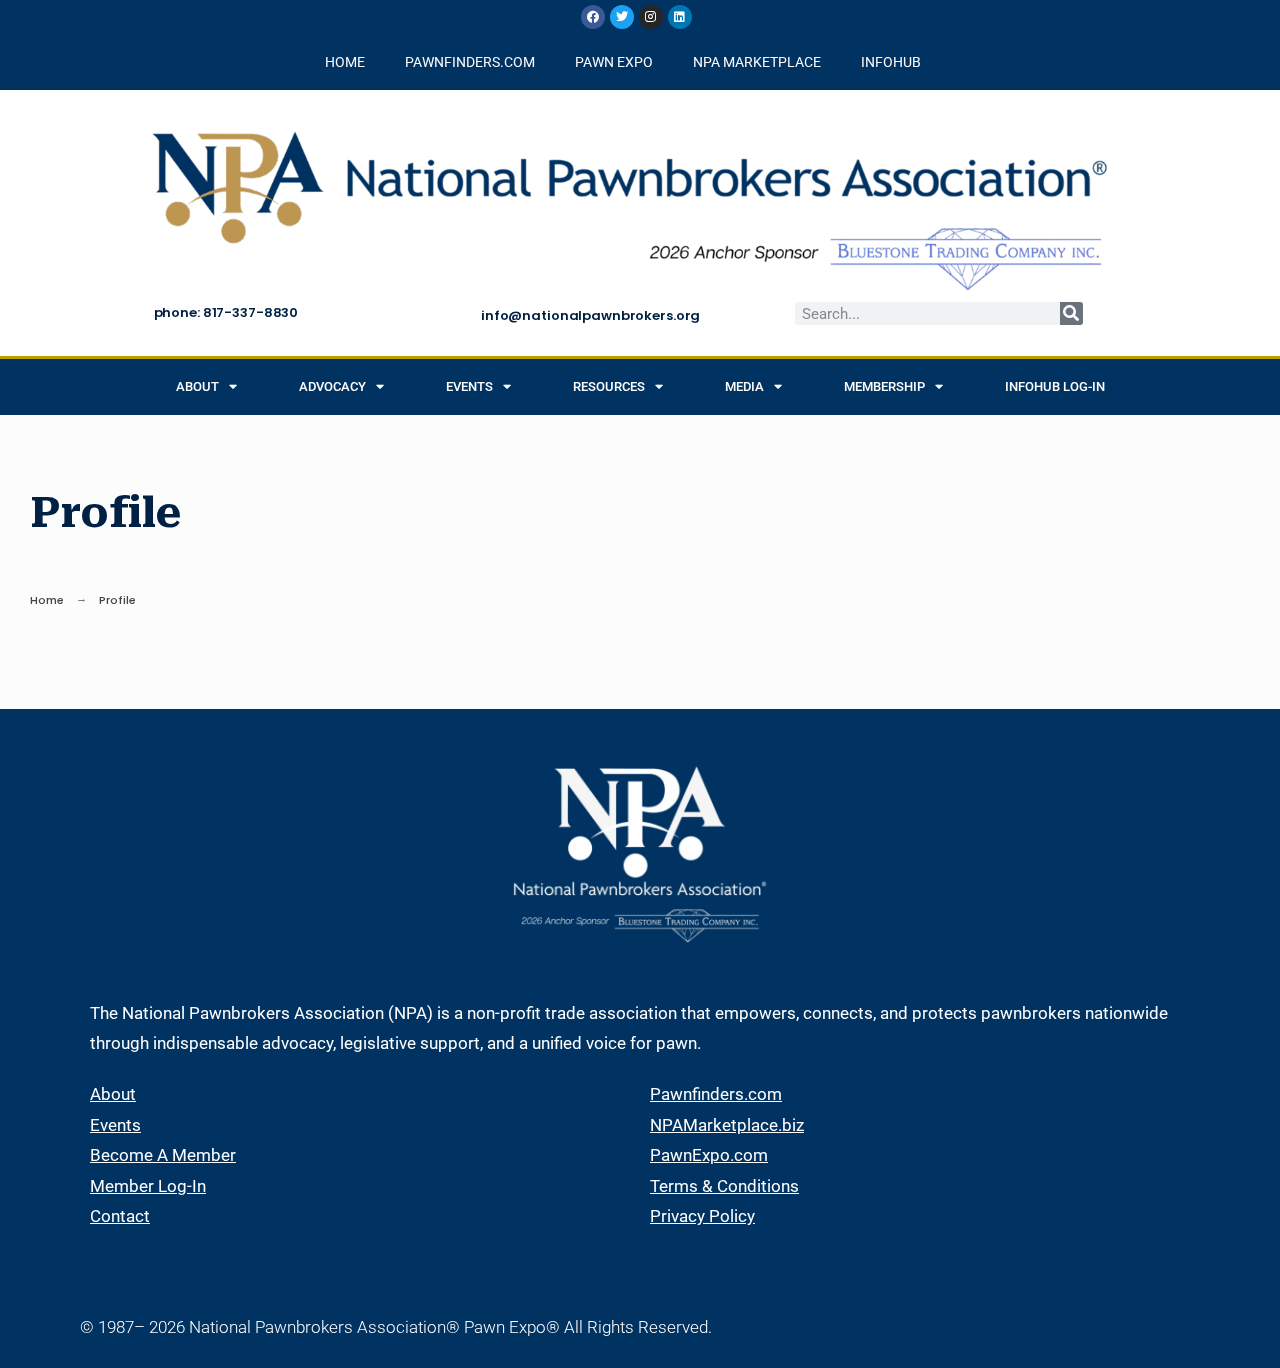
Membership (884, 386)
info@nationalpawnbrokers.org (590, 315)
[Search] (1071, 313)
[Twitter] (622, 17)
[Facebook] (593, 17)
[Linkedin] (680, 17)
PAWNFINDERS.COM (470, 62)
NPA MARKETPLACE (757, 62)
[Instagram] (651, 17)
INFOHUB (891, 62)
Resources (609, 386)
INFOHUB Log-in (1055, 386)
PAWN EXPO (614, 62)
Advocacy (332, 386)
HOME (345, 62)
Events (469, 386)
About (197, 386)
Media (744, 386)
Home (47, 600)
